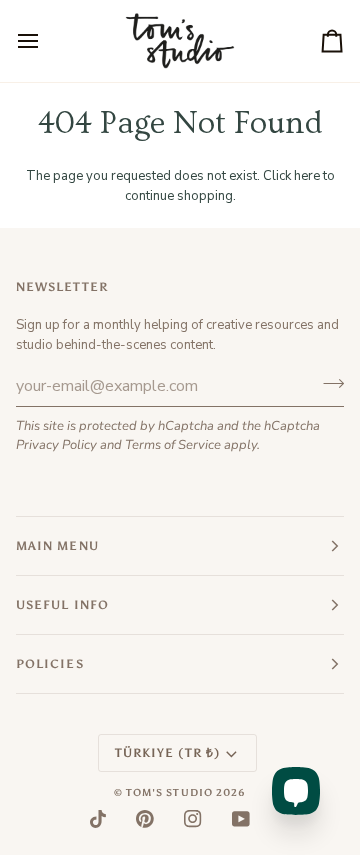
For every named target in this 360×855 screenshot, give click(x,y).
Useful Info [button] (62, 605)
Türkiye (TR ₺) (167, 753)
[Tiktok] (98, 819)
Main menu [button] (57, 546)
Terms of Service (173, 445)
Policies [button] (50, 664)
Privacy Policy (56, 445)
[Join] (327, 383)
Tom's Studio (169, 793)
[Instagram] (193, 819)
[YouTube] (241, 819)
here (307, 176)
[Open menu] (46, 41)
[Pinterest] (145, 819)
